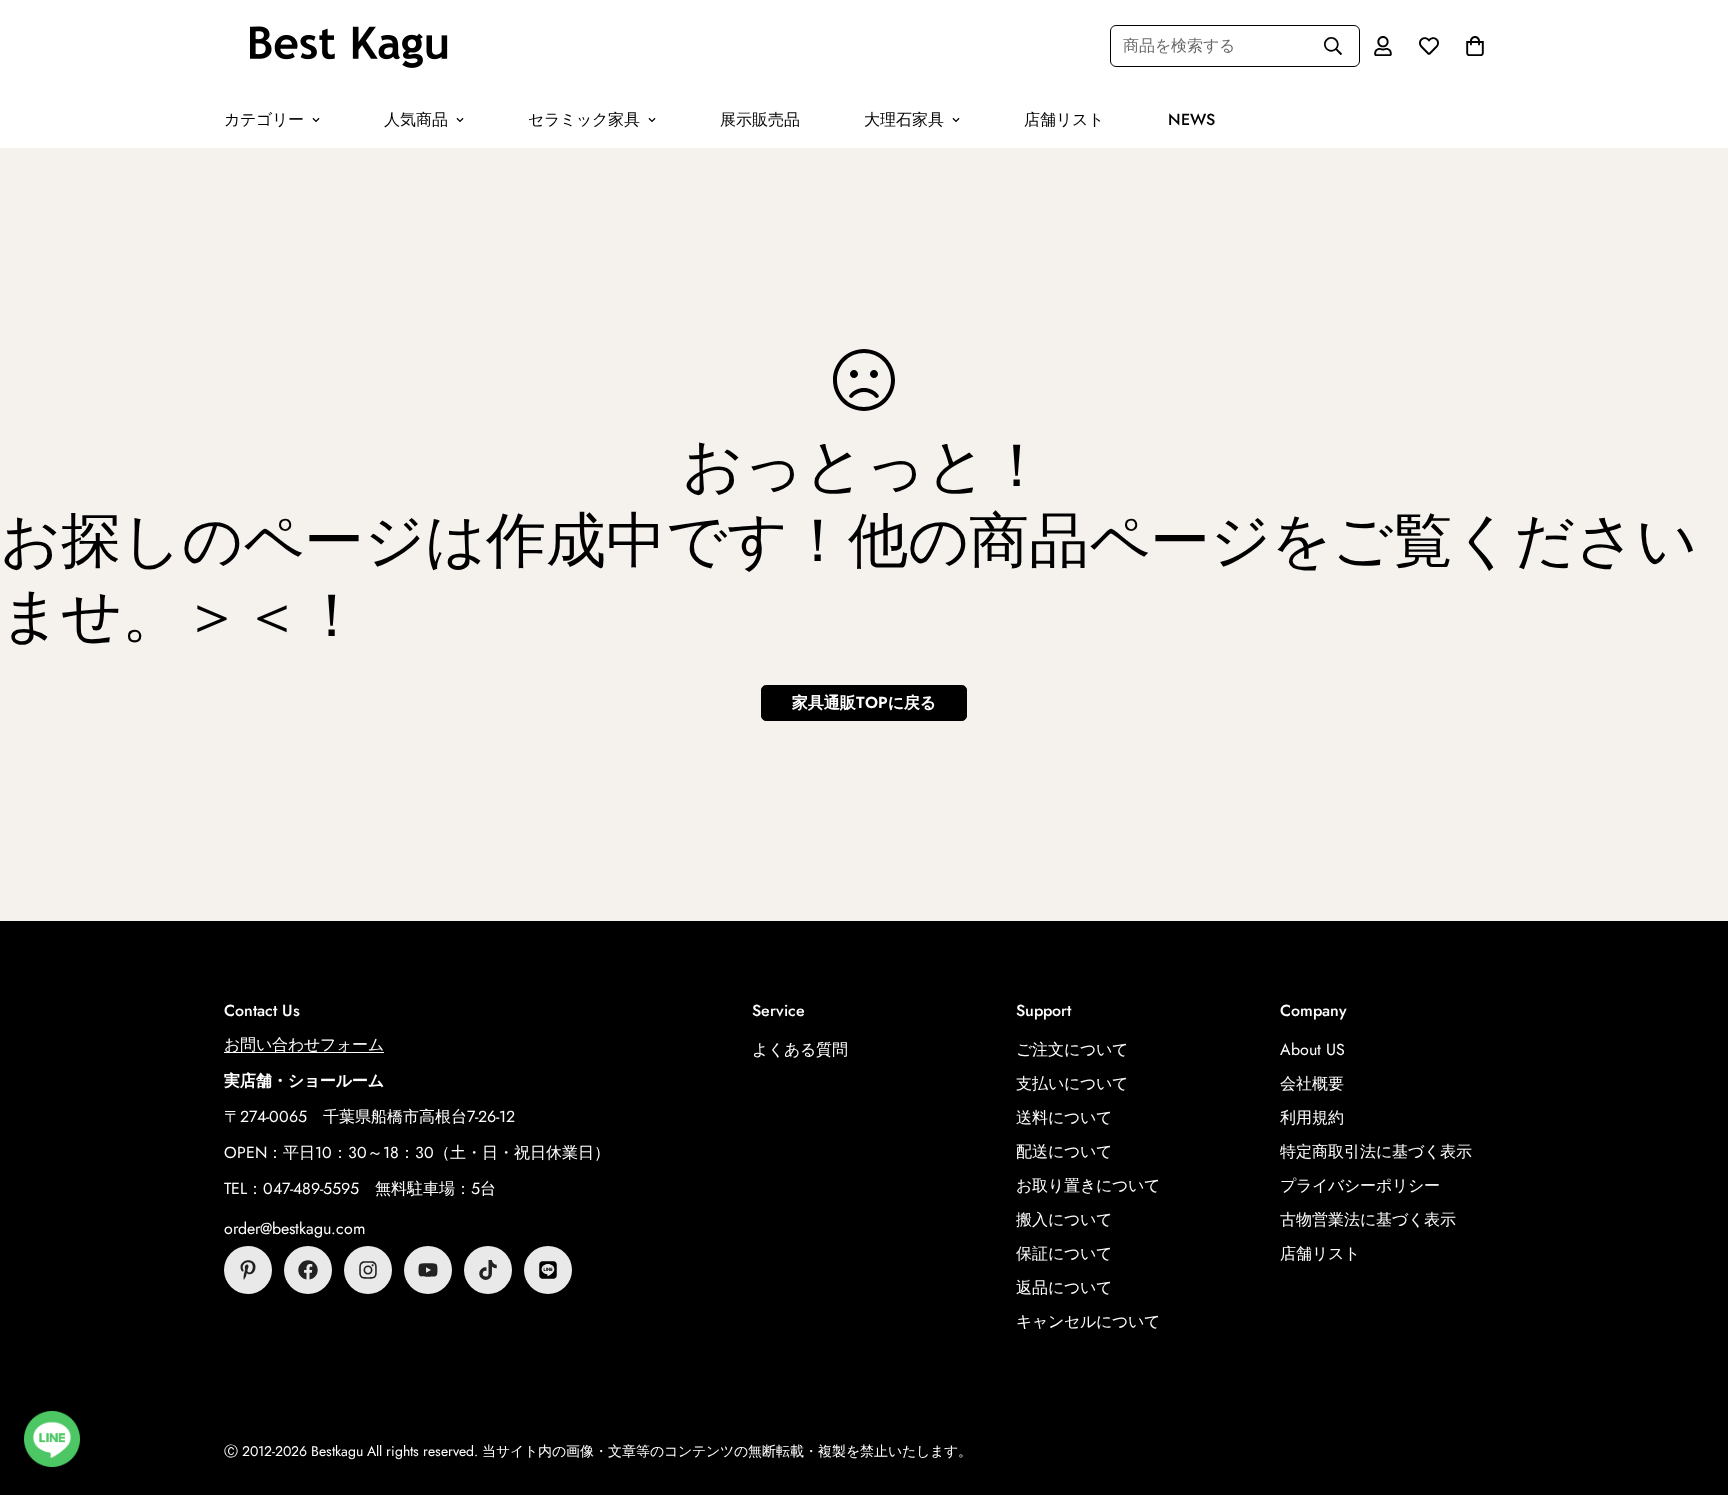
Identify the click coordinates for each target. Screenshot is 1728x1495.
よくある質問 (800, 1049)
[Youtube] (428, 1270)
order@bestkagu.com (294, 1228)
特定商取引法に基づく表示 (1376, 1151)
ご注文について (1072, 1049)
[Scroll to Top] (1689, 1386)
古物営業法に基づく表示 (1368, 1219)
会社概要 (1312, 1083)
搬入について (1064, 1219)
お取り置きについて (1088, 1185)
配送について (1064, 1151)
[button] (1475, 46)
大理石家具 (904, 119)
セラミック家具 (584, 119)
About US (1312, 1049)
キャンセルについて (1088, 1321)
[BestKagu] (349, 46)
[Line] (548, 1270)
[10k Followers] (368, 1270)
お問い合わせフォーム (304, 1044)
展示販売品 (760, 119)
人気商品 (416, 119)
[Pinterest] (248, 1270)
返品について (1064, 1287)
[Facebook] (308, 1270)
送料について (1064, 1117)
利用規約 (1312, 1117)
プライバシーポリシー (1360, 1185)
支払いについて (1072, 1083)
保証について (1064, 1253)
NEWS (1191, 119)
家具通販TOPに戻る (864, 702)
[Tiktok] (488, 1270)
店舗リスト (1064, 119)
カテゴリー (264, 119)
